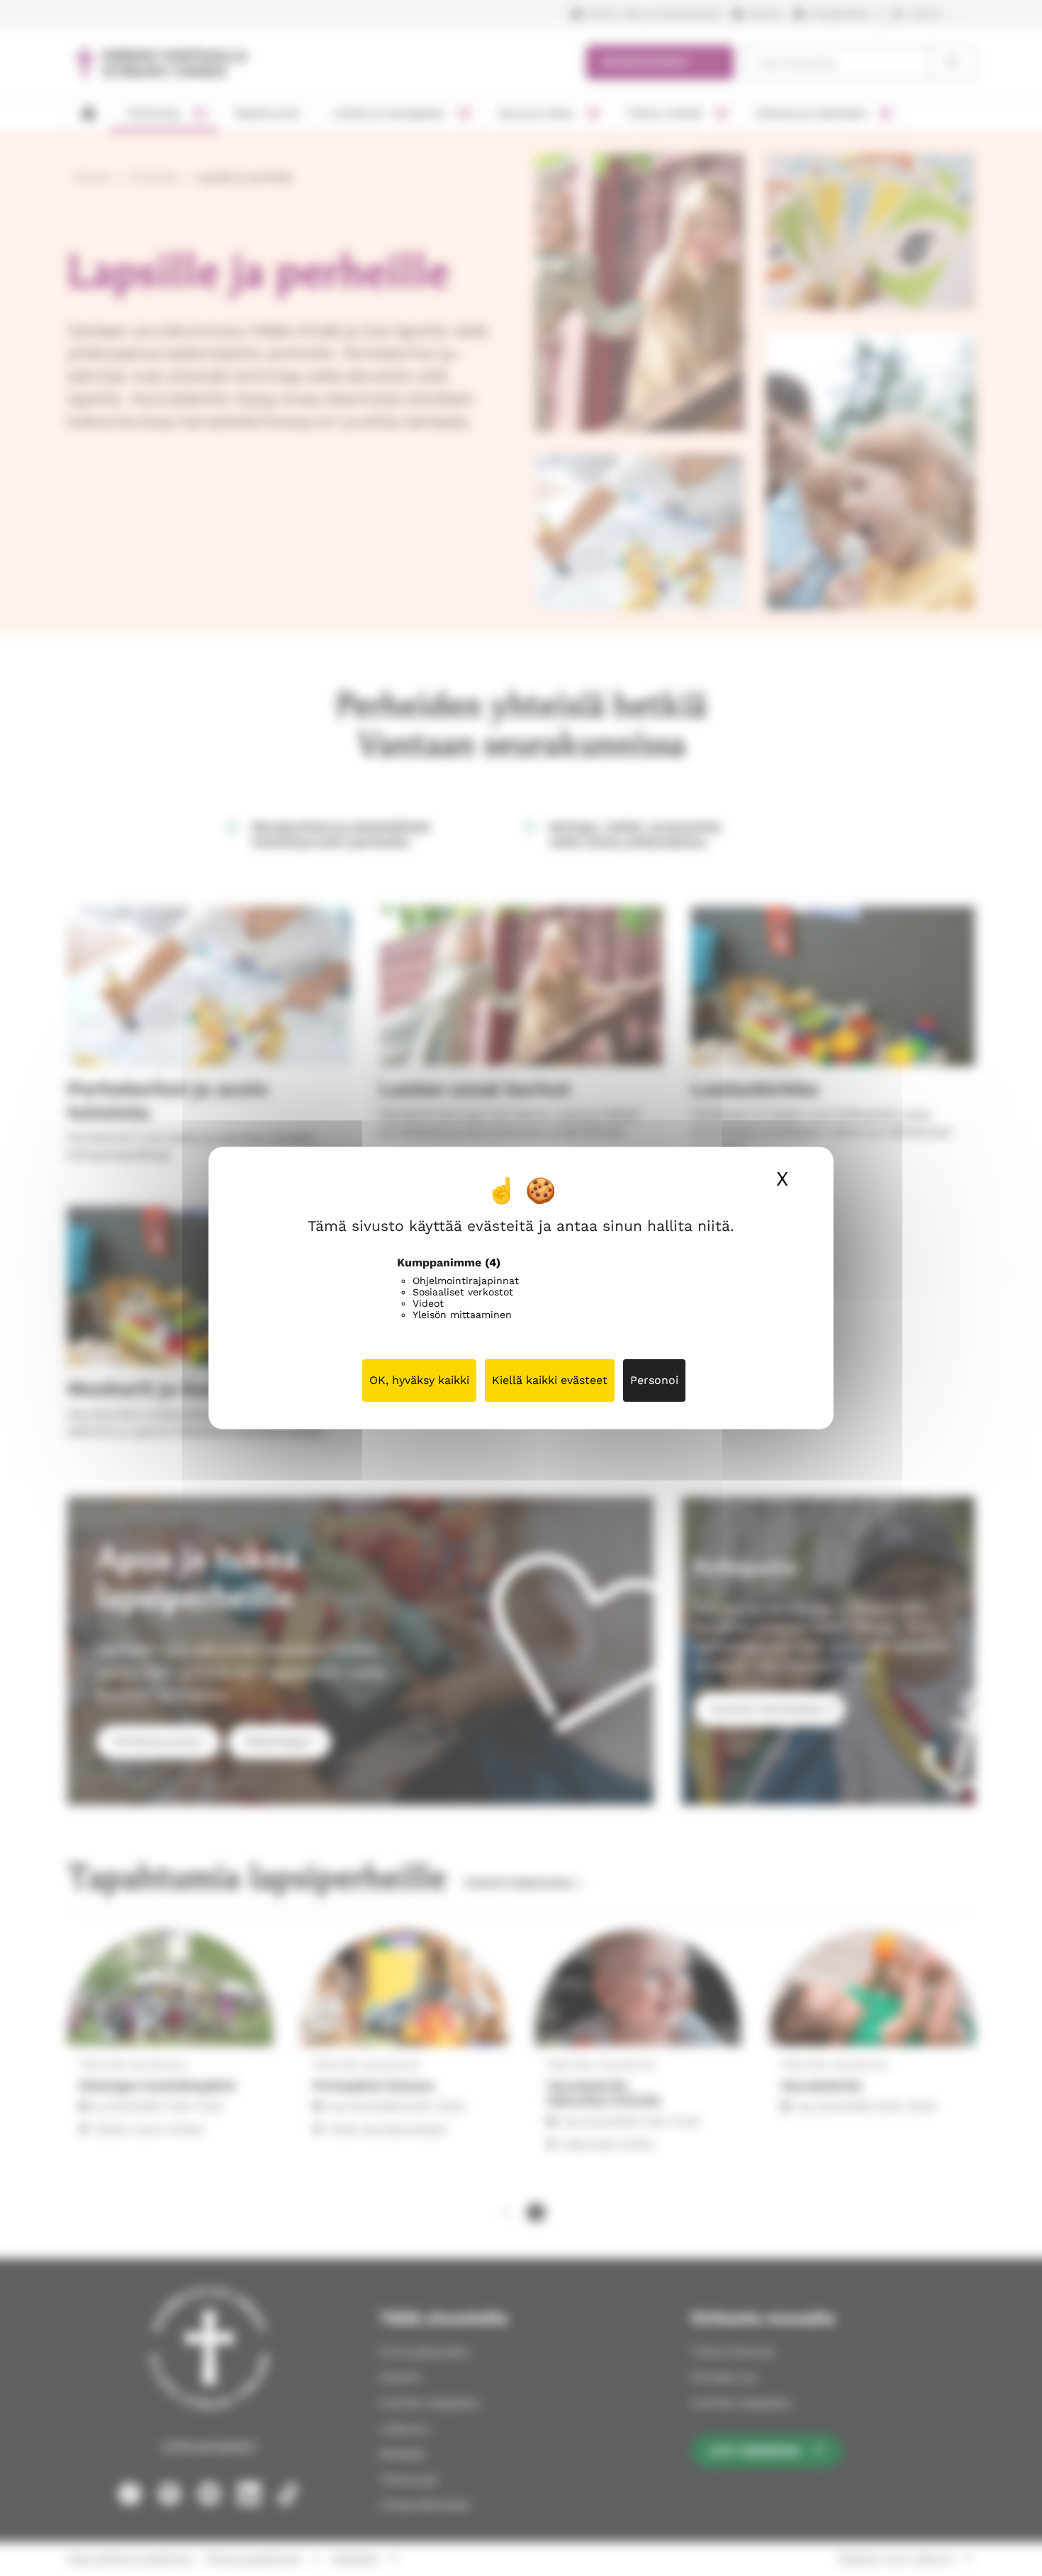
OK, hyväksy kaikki (419, 1380)
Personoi (654, 1380)
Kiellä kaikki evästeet (550, 1380)
